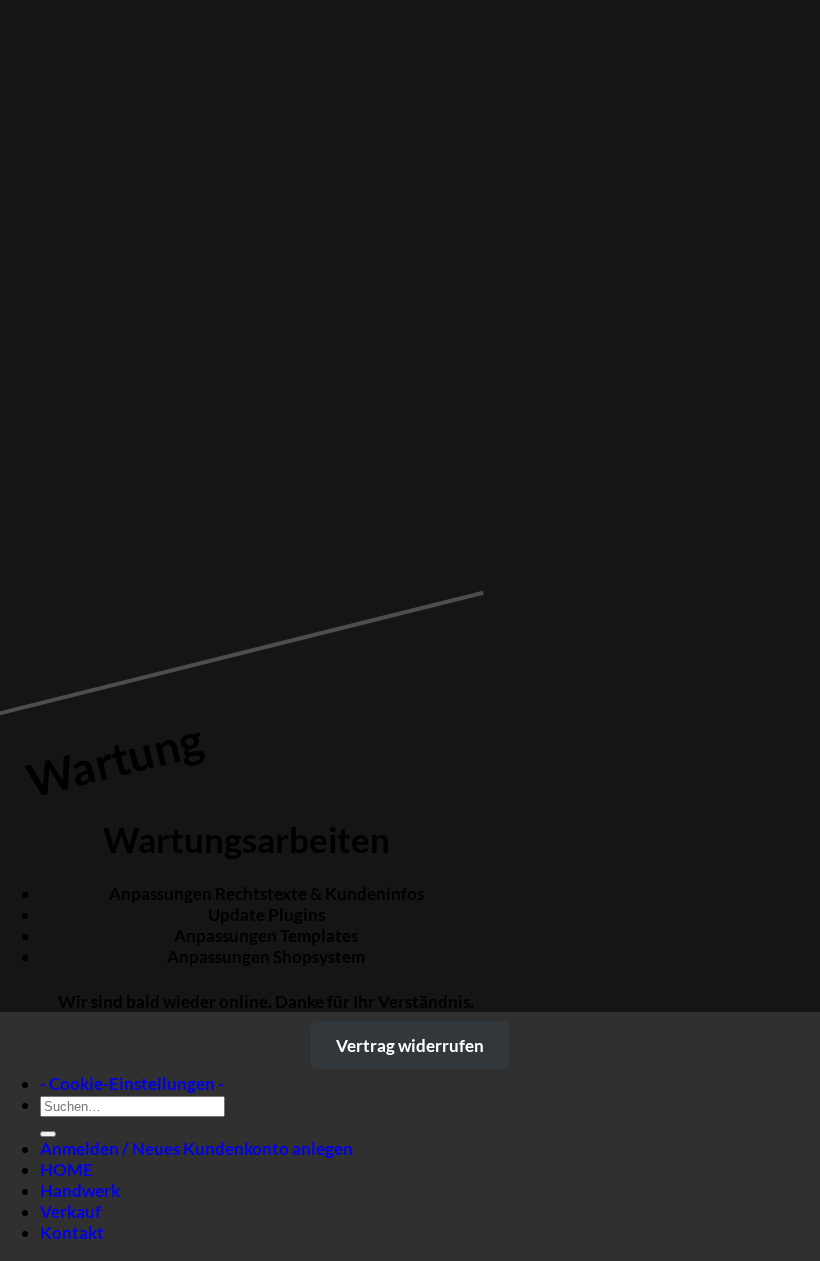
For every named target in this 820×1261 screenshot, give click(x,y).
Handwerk (80, 1190)
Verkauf (70, 1211)
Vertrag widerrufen (410, 1045)
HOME (66, 1169)
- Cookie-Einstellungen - (132, 1083)
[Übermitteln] (48, 1134)
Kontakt (72, 1232)
